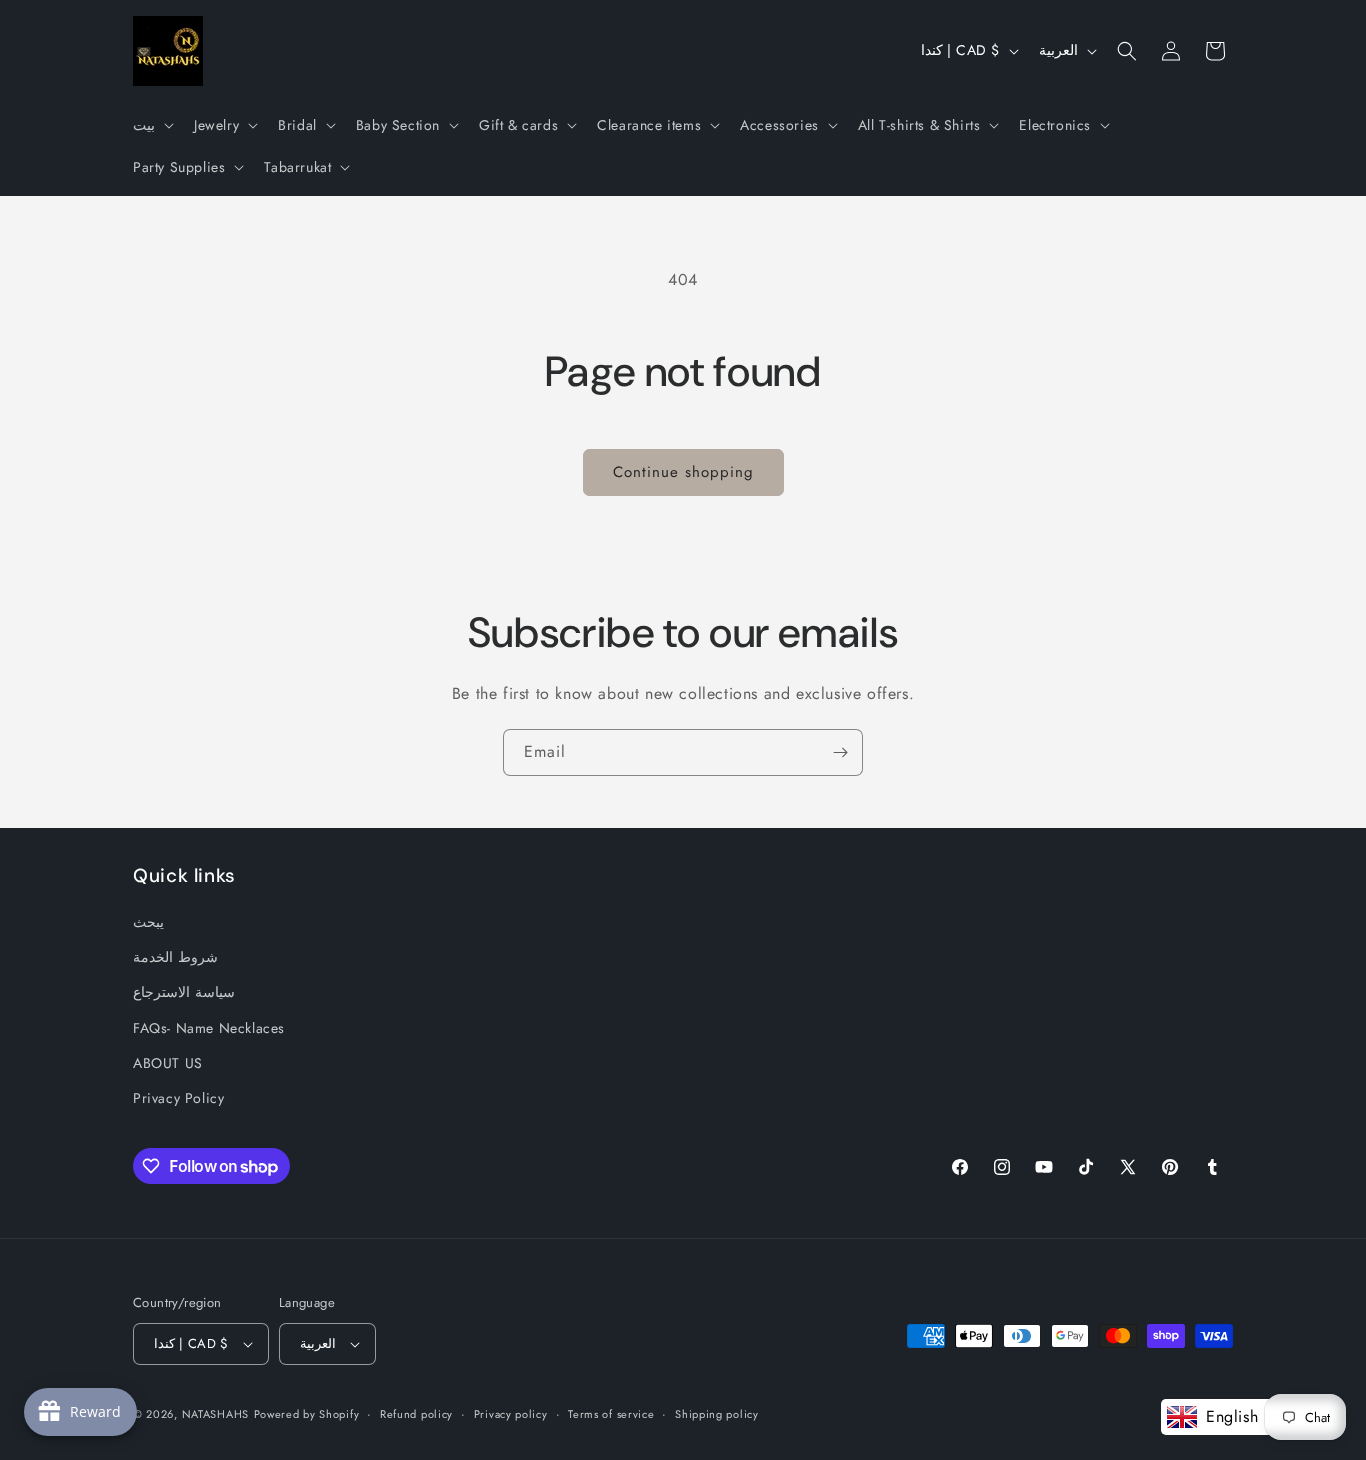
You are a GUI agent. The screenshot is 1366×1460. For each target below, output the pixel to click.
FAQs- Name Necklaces (209, 1028)
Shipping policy (717, 1413)
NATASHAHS (215, 1414)
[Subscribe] (840, 752)
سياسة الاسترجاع (184, 992)
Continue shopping (683, 472)
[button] (151, 125)
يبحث (148, 922)
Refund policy (416, 1413)
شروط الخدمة (175, 957)
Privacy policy (511, 1413)
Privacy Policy (178, 1098)
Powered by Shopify (307, 1414)
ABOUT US (168, 1063)
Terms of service (611, 1413)
